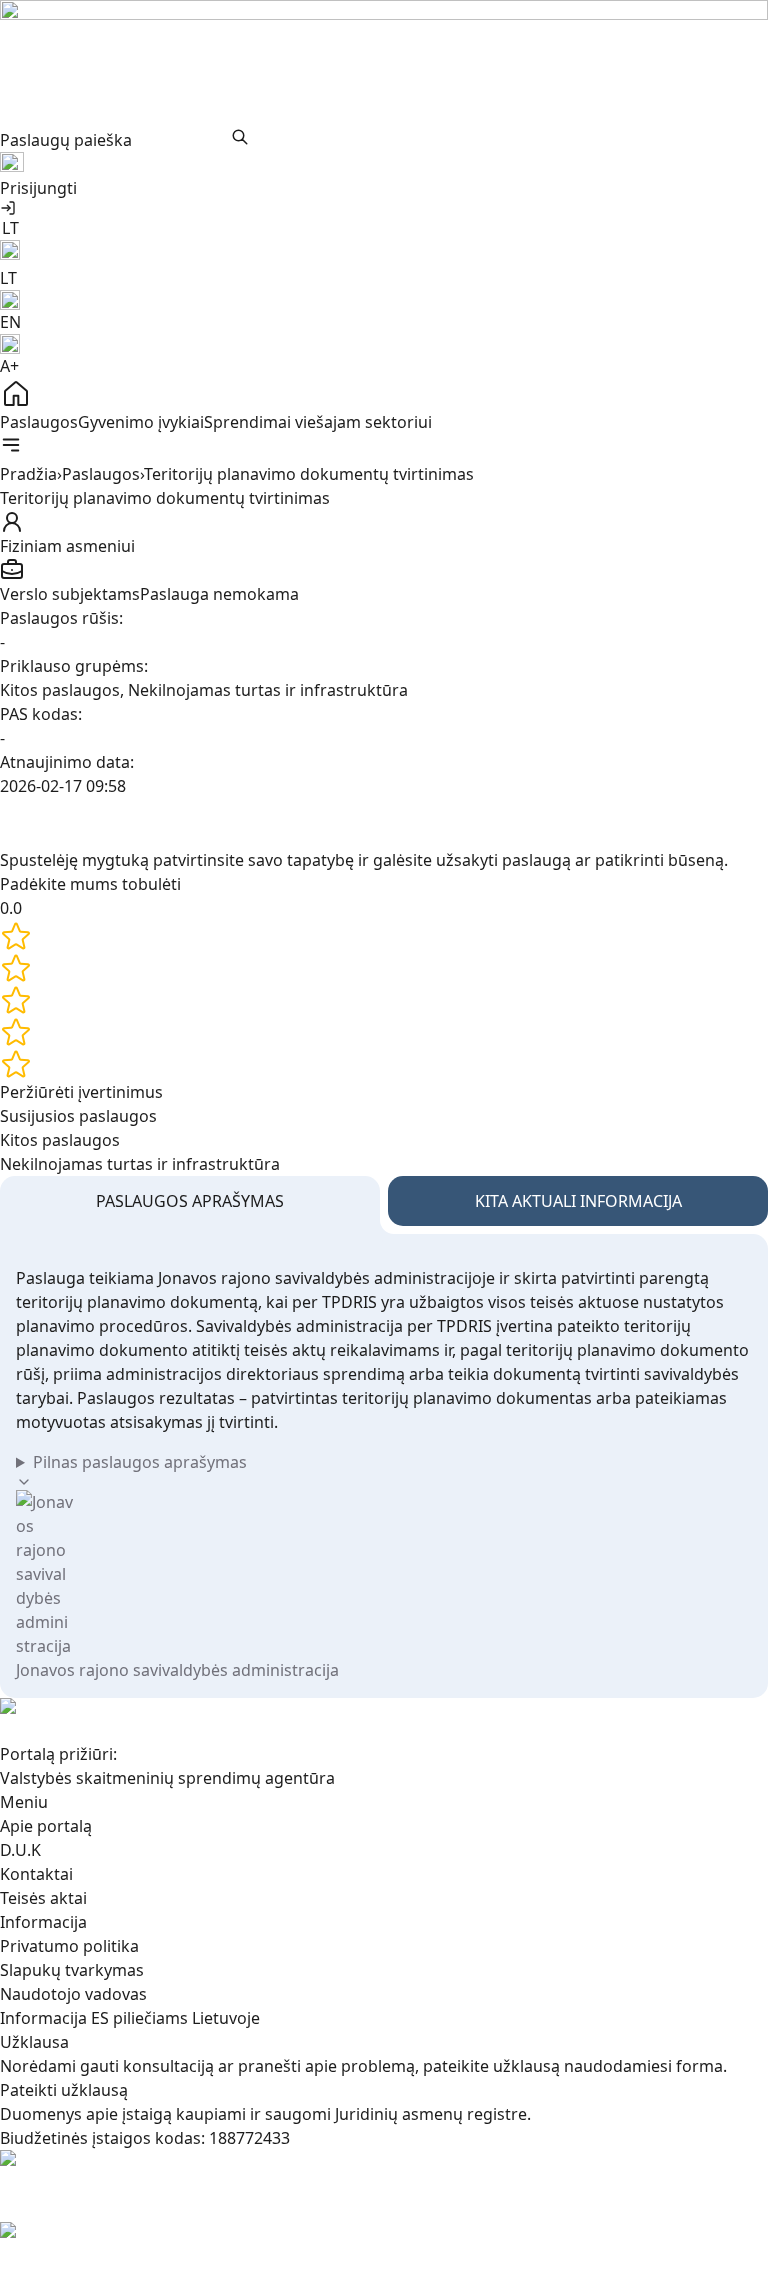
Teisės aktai (43, 1898)
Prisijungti (38, 188)
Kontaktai (36, 1874)
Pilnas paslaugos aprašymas (140, 1462)
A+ (9, 366)
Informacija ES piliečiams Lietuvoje (130, 2018)
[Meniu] (11, 445)
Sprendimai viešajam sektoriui (318, 422)
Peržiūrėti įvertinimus (81, 1092)
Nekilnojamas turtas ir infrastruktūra (140, 1164)
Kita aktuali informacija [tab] (578, 1201)
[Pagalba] (384, 164)
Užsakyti (368, 823)
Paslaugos (39, 422)
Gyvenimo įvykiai (141, 422)
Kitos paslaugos (60, 1140)
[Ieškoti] (240, 137)
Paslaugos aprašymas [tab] (190, 1201)
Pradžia (28, 474)
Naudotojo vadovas (73, 1994)
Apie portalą (46, 1826)
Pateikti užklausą (64, 2090)
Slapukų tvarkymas (72, 1970)
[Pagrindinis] (384, 394)
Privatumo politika (69, 1946)
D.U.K (20, 1850)
